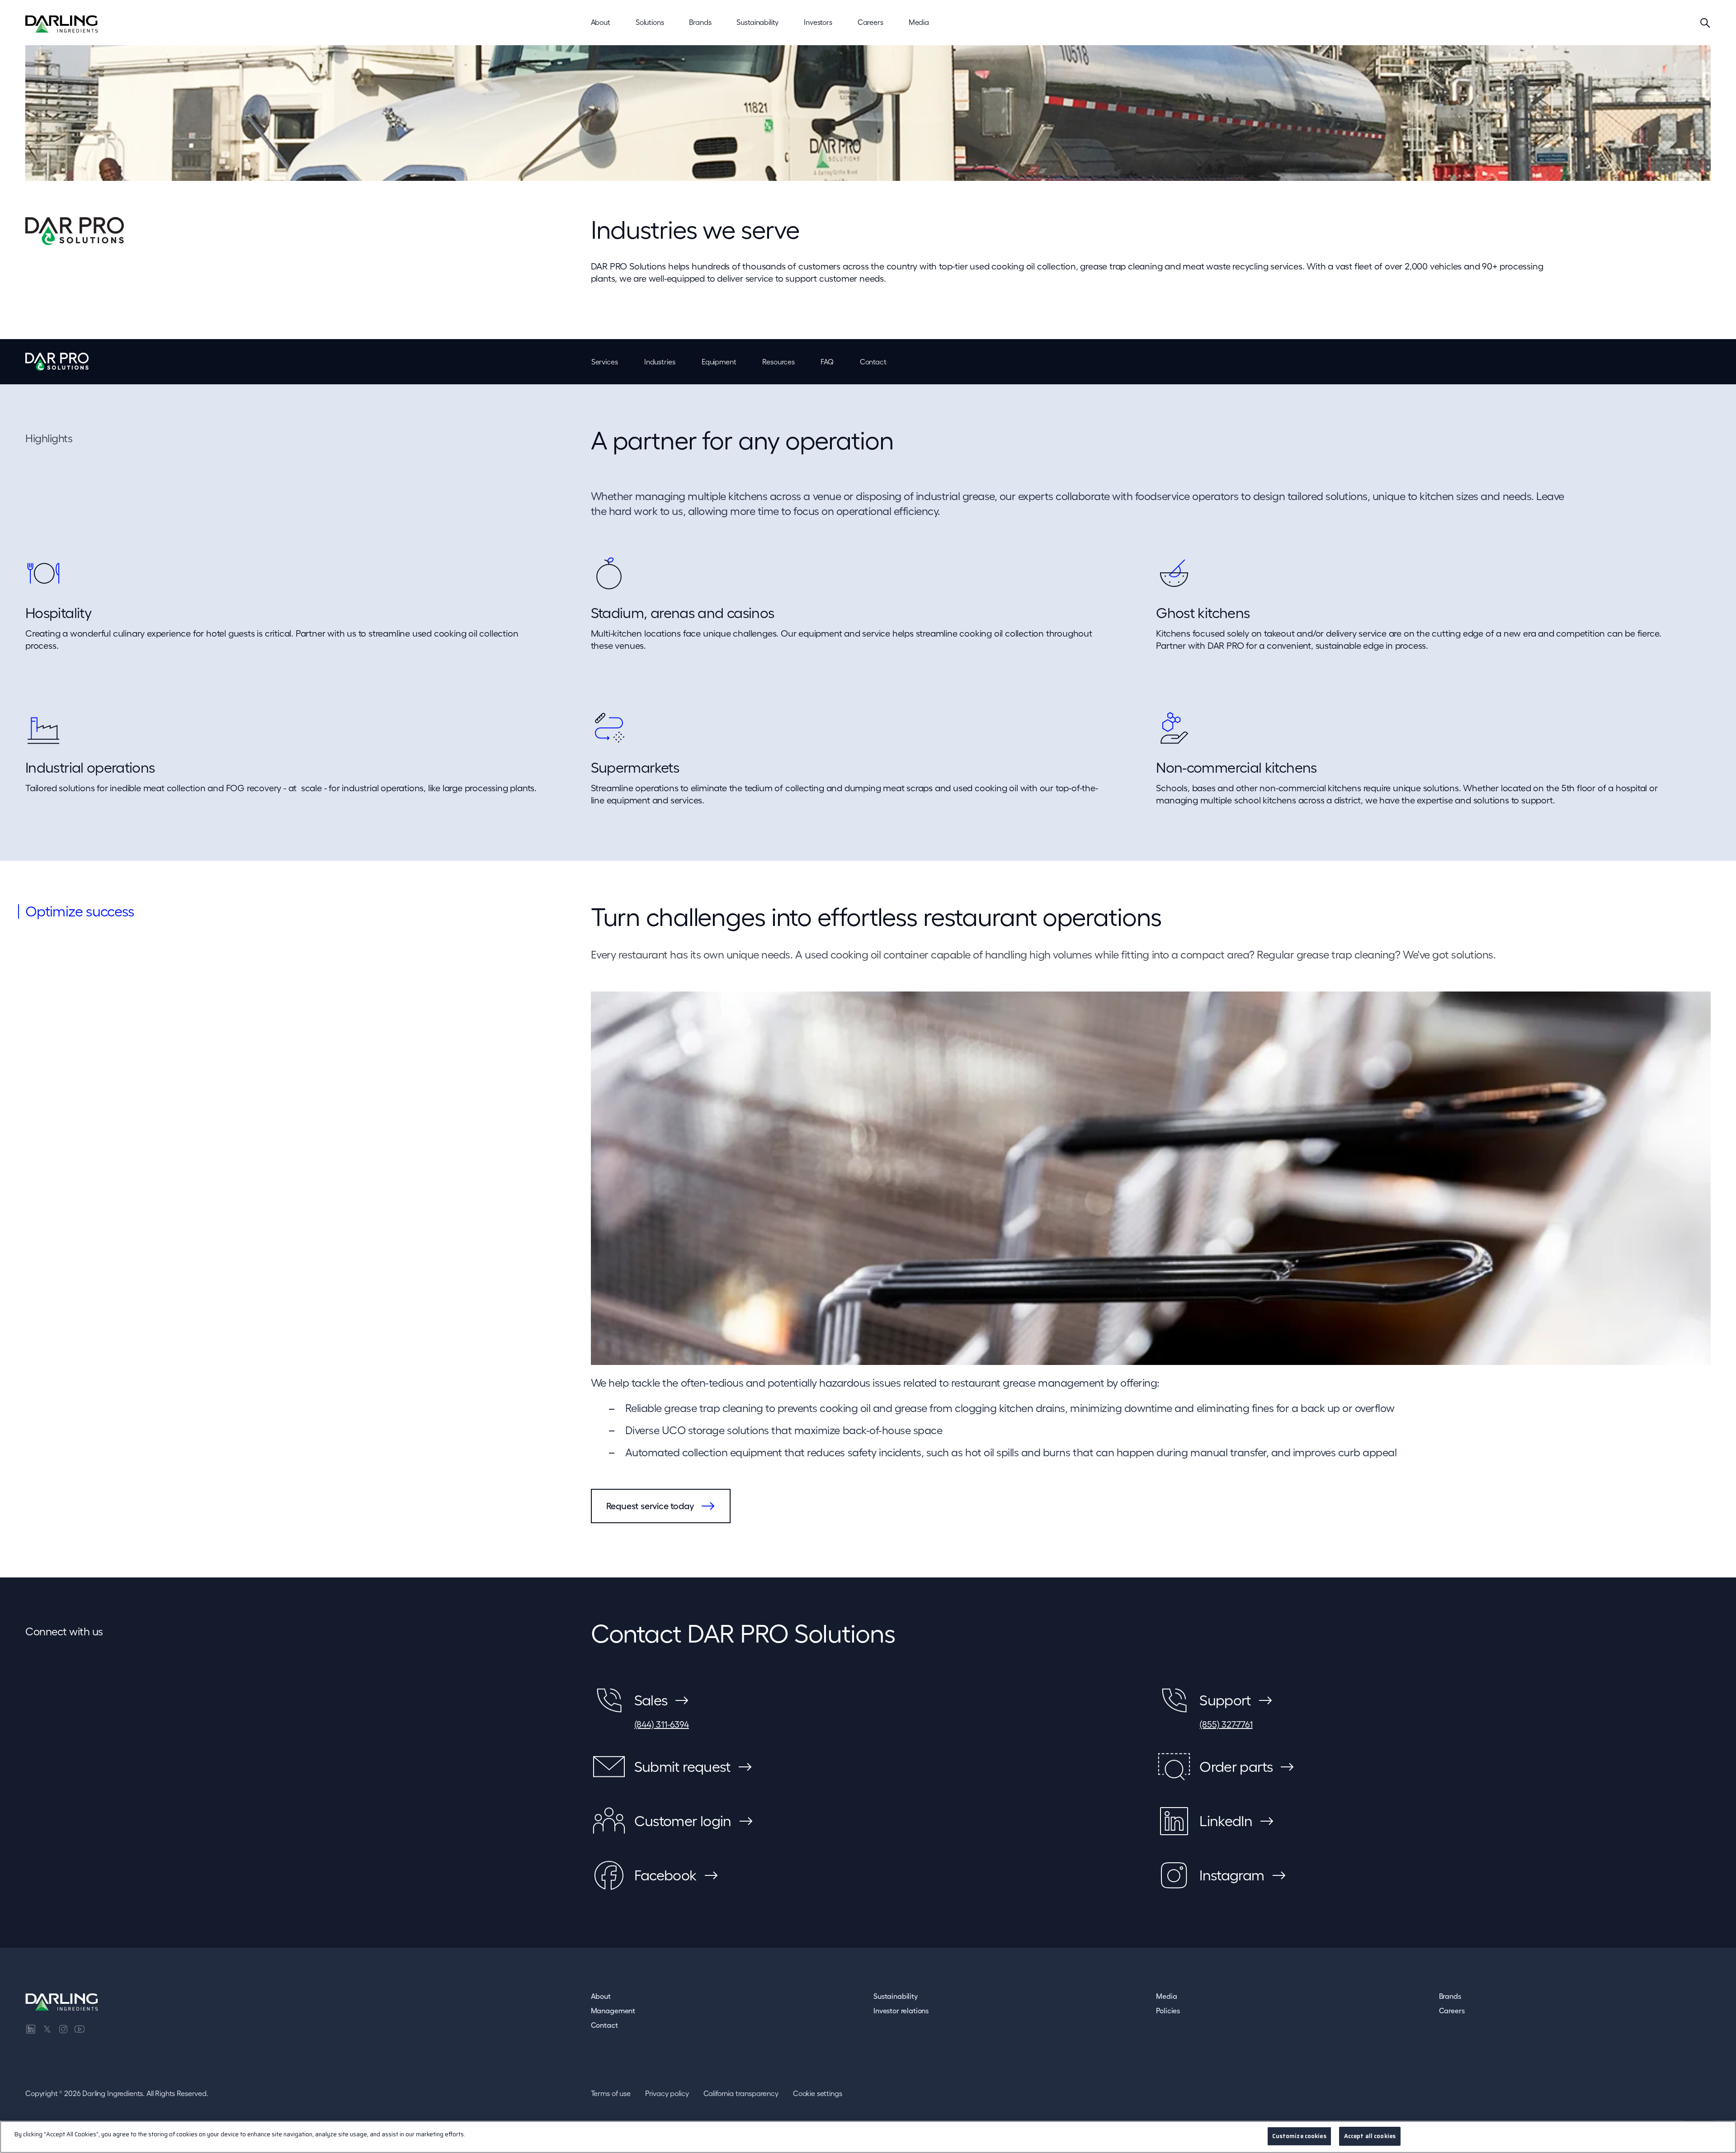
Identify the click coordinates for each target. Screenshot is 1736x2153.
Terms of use (611, 2093)
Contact (873, 362)
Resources (778, 362)
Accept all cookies (1370, 2136)
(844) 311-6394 (662, 1724)
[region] (868, 2137)
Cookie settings (818, 2093)
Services (605, 362)
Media (1166, 1996)
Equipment (719, 362)
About (601, 1996)
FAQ (827, 362)
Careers (1452, 2011)
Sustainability (896, 1996)
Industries (660, 362)
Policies (1168, 2011)
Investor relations (901, 2011)
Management (613, 2011)
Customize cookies (1299, 2136)
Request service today (650, 1506)
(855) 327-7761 (1226, 1724)
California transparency (741, 2093)
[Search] (1705, 23)
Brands (1450, 1996)
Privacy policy (667, 2093)
